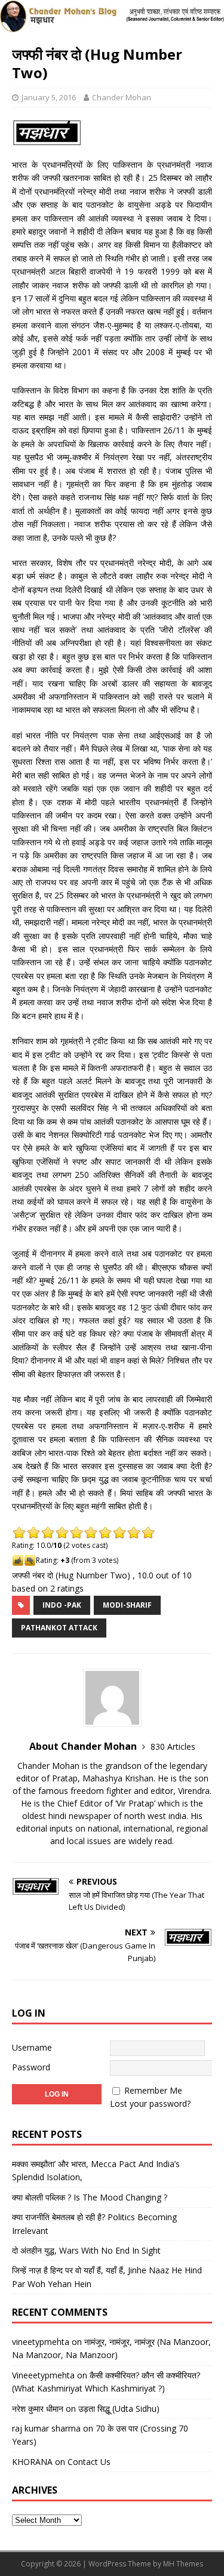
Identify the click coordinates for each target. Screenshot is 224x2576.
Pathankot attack (59, 1628)
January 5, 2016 (49, 97)
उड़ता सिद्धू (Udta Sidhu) (119, 2409)
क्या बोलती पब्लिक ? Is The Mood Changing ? (90, 2197)
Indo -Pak (62, 1605)
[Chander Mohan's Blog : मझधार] (112, 25)
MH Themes (183, 2564)
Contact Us (89, 2462)
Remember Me (153, 2090)
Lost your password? (150, 2103)
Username (32, 2047)
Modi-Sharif (127, 1605)
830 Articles (173, 1746)
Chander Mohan (122, 97)
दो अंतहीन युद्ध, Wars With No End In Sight (86, 2250)
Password (31, 2067)
